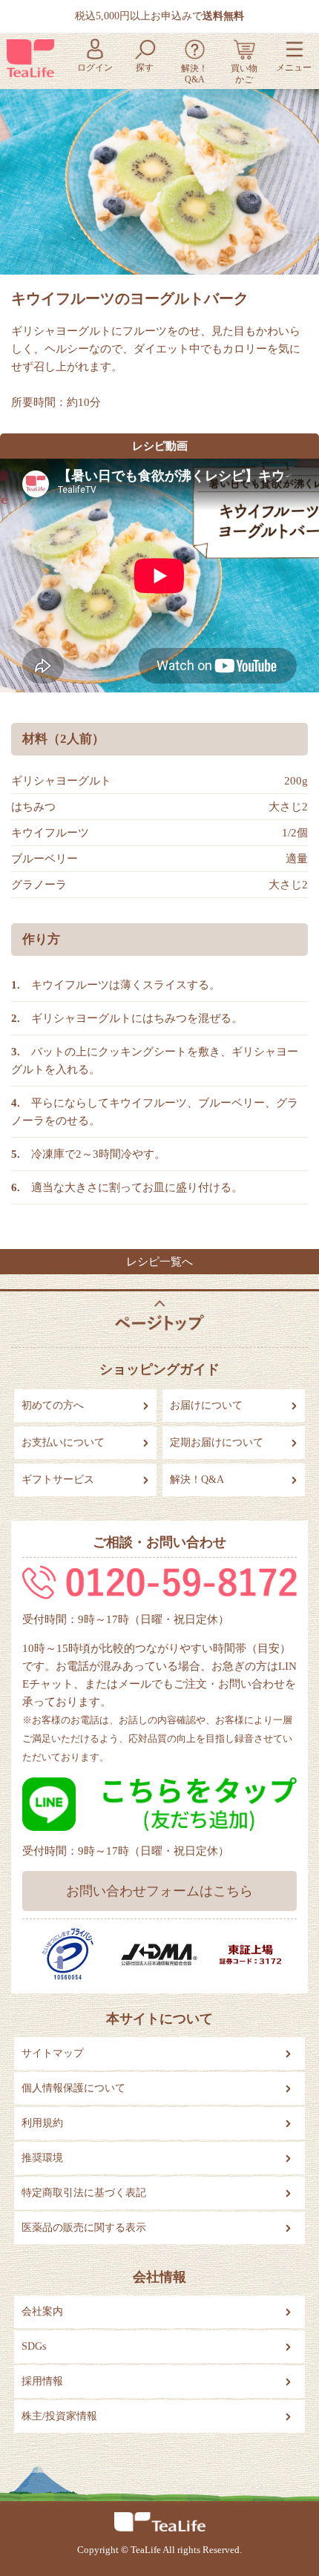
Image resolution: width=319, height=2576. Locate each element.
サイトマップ (53, 2053)
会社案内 (42, 2311)
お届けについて (206, 1405)
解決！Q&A (197, 1479)
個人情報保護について (73, 2088)
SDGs (34, 2346)
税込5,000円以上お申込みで (159, 16)
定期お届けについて (217, 1442)
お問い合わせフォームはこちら (159, 1891)
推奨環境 (42, 2158)
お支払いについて (63, 1442)
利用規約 (42, 2123)
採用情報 (42, 2381)
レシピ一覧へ (159, 1262)
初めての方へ (53, 1405)
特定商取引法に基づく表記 (84, 2193)
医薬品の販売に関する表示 (84, 2228)
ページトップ (159, 1315)
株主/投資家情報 (59, 2416)
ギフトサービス (58, 1479)
